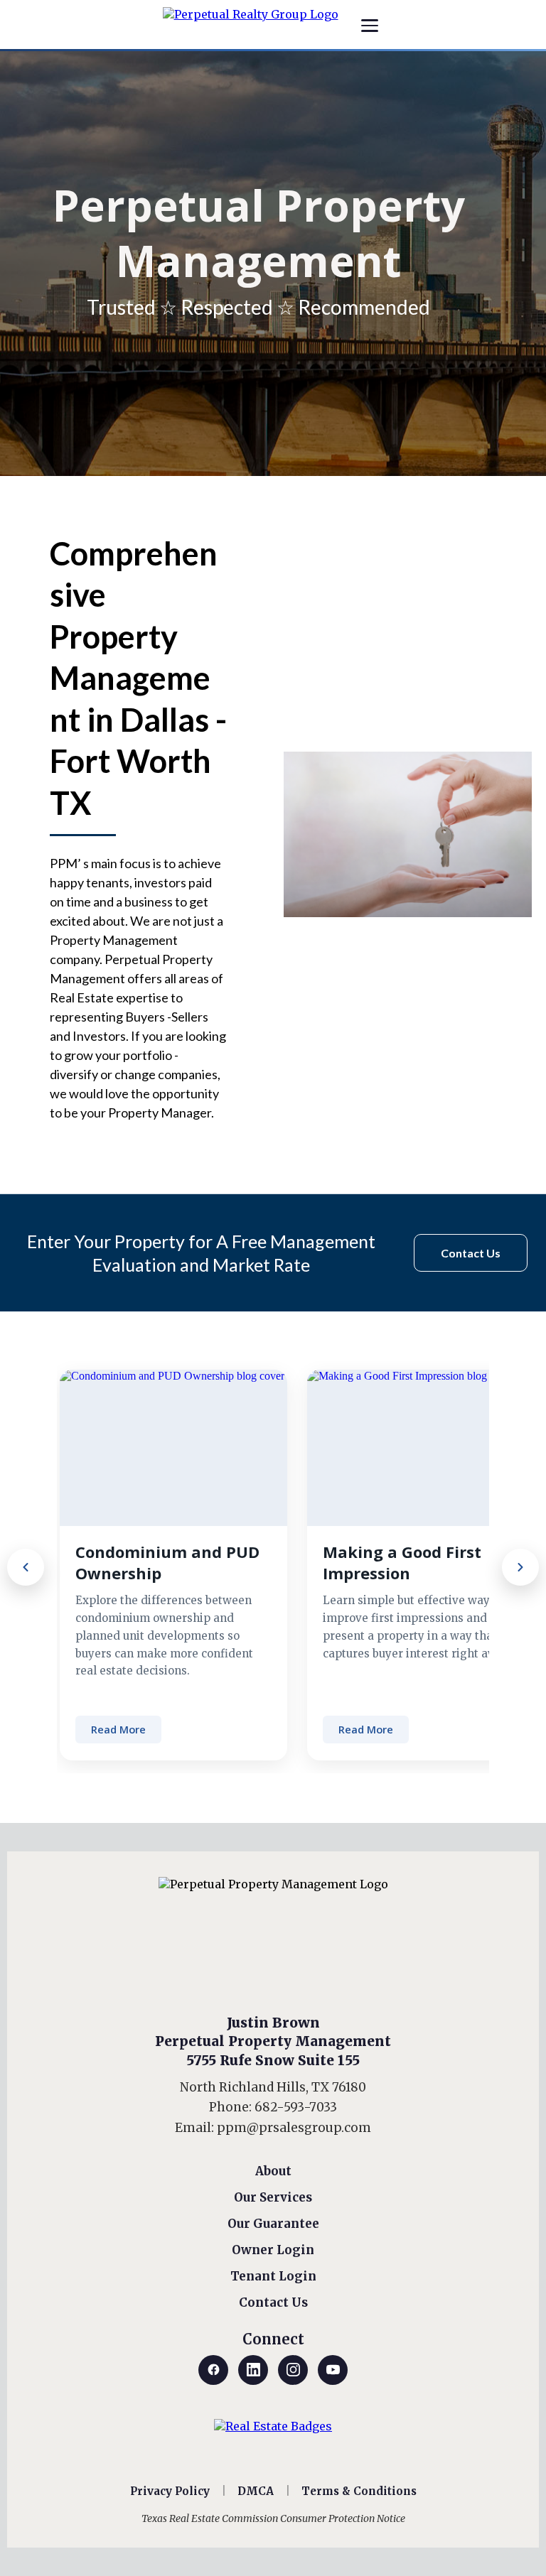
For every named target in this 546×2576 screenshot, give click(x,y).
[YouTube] (333, 2370)
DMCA (256, 2491)
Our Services (273, 2197)
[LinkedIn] (253, 2370)
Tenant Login (273, 2276)
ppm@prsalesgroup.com (294, 2128)
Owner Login (273, 2250)
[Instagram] (293, 2370)
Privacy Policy (170, 2491)
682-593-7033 (296, 2107)
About (273, 2171)
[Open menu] (370, 26)
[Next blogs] (520, 1567)
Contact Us (273, 2302)
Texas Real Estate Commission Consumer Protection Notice (273, 2518)
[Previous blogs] (26, 1567)
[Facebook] (213, 2370)
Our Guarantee (273, 2224)
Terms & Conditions (359, 2491)
